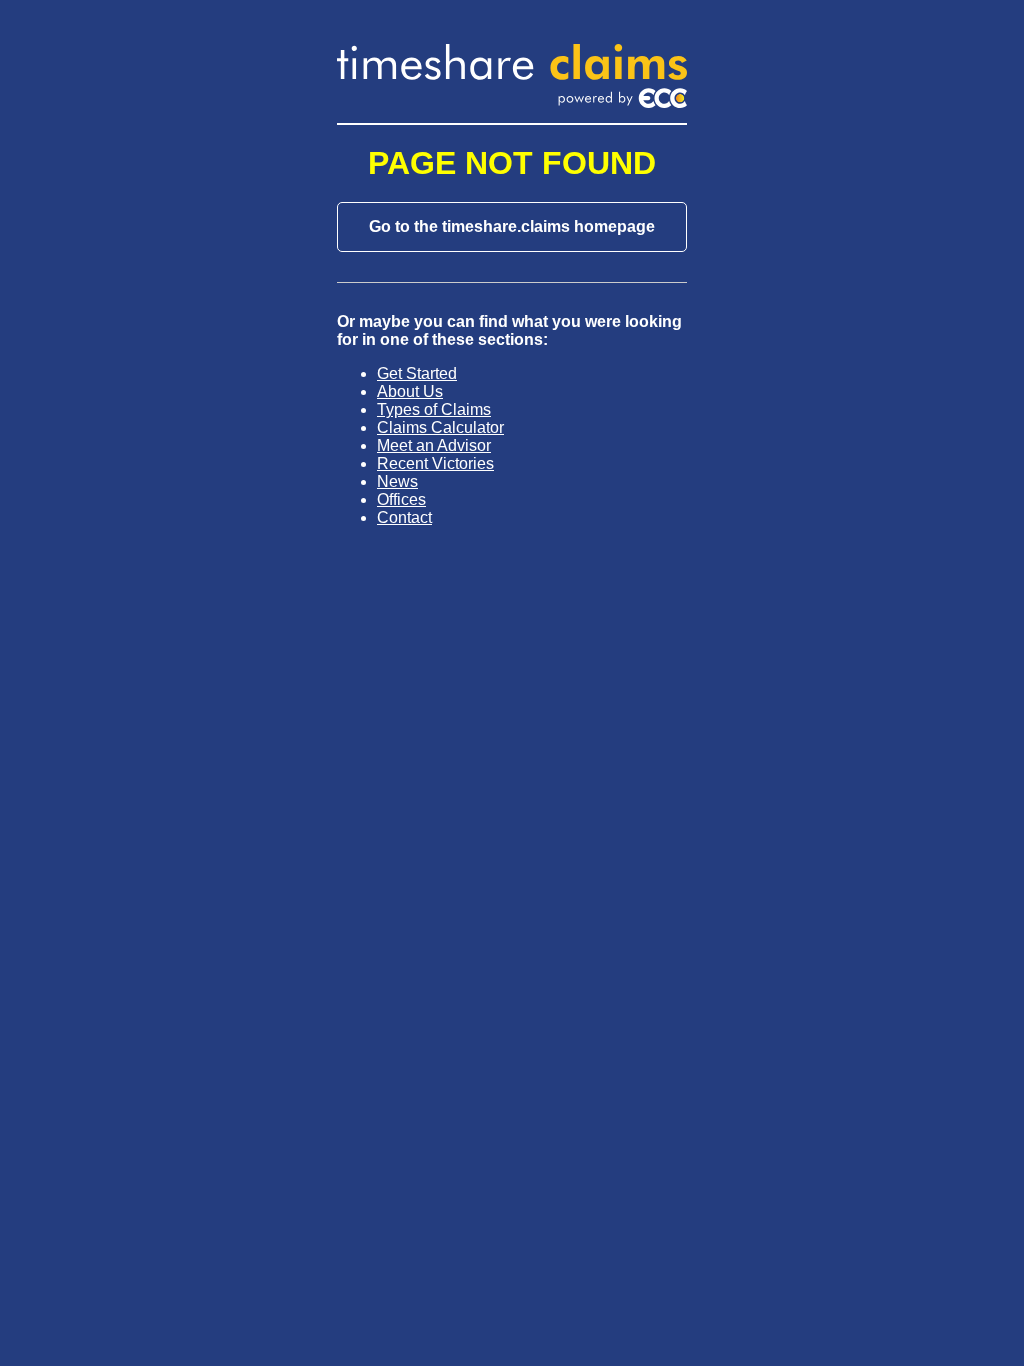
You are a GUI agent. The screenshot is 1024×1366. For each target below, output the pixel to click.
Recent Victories (435, 463)
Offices (401, 499)
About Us (410, 391)
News (397, 481)
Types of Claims (434, 409)
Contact (404, 517)
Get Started (417, 373)
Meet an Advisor (434, 445)
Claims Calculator (440, 427)
